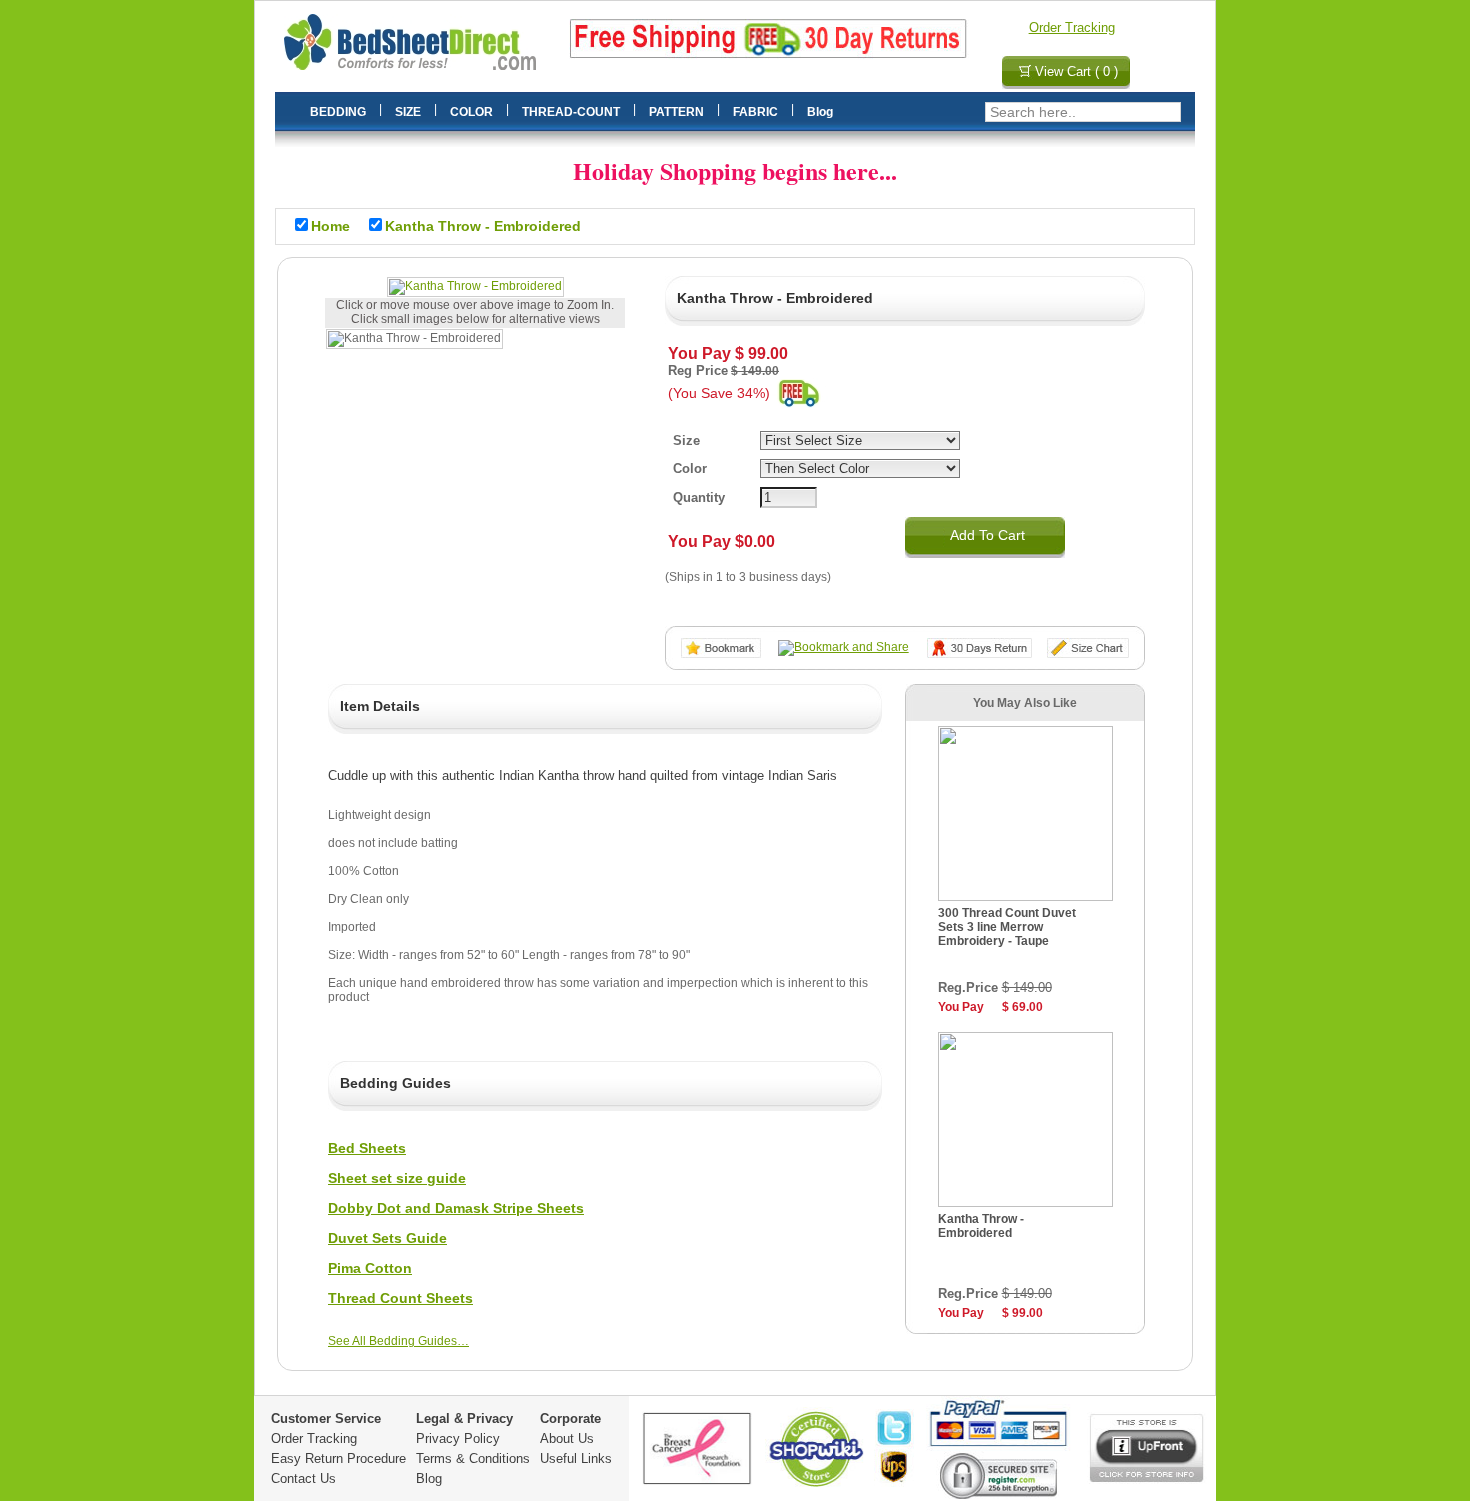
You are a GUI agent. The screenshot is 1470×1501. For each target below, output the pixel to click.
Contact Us (303, 1478)
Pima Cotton (370, 1268)
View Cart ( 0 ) (1076, 71)
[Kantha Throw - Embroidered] (475, 287)
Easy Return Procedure (338, 1458)
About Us (567, 1438)
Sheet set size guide (397, 1178)
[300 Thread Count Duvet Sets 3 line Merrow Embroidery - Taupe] (1025, 897)
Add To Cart (987, 535)
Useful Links (576, 1458)
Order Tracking (1072, 27)
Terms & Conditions (473, 1458)
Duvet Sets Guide (387, 1238)
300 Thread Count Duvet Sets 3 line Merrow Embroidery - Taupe (1007, 927)
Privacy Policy (458, 1438)
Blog (429, 1478)
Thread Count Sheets (400, 1298)
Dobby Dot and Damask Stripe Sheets (456, 1208)
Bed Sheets (367, 1148)
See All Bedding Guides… (398, 1341)
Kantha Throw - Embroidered (981, 1226)
